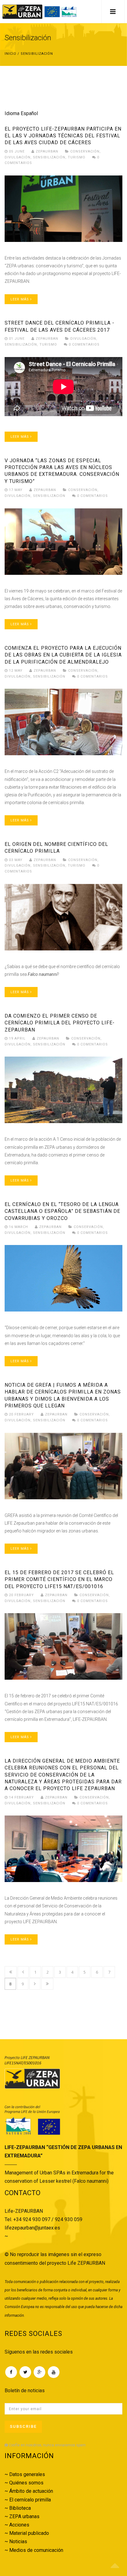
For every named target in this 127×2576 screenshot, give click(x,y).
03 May (16, 860)
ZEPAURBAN (46, 151)
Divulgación (18, 157)
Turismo (77, 157)
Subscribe (23, 2426)
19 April (17, 1038)
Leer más (20, 299)
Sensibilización (49, 157)
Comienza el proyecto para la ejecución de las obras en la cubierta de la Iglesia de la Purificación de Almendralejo (63, 655)
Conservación (85, 151)
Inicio (10, 54)
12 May (16, 671)
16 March (18, 1227)
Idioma (12, 113)
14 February (21, 1797)
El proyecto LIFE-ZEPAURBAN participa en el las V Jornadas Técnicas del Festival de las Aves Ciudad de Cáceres (63, 136)
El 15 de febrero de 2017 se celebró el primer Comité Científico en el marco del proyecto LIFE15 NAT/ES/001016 (59, 1579)
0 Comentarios (84, 345)
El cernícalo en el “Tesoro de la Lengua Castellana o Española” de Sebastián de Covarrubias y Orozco (62, 1211)
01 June (17, 339)
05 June (17, 151)
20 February (21, 1414)
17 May (16, 490)
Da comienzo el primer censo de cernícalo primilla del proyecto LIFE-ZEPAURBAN (60, 1023)
